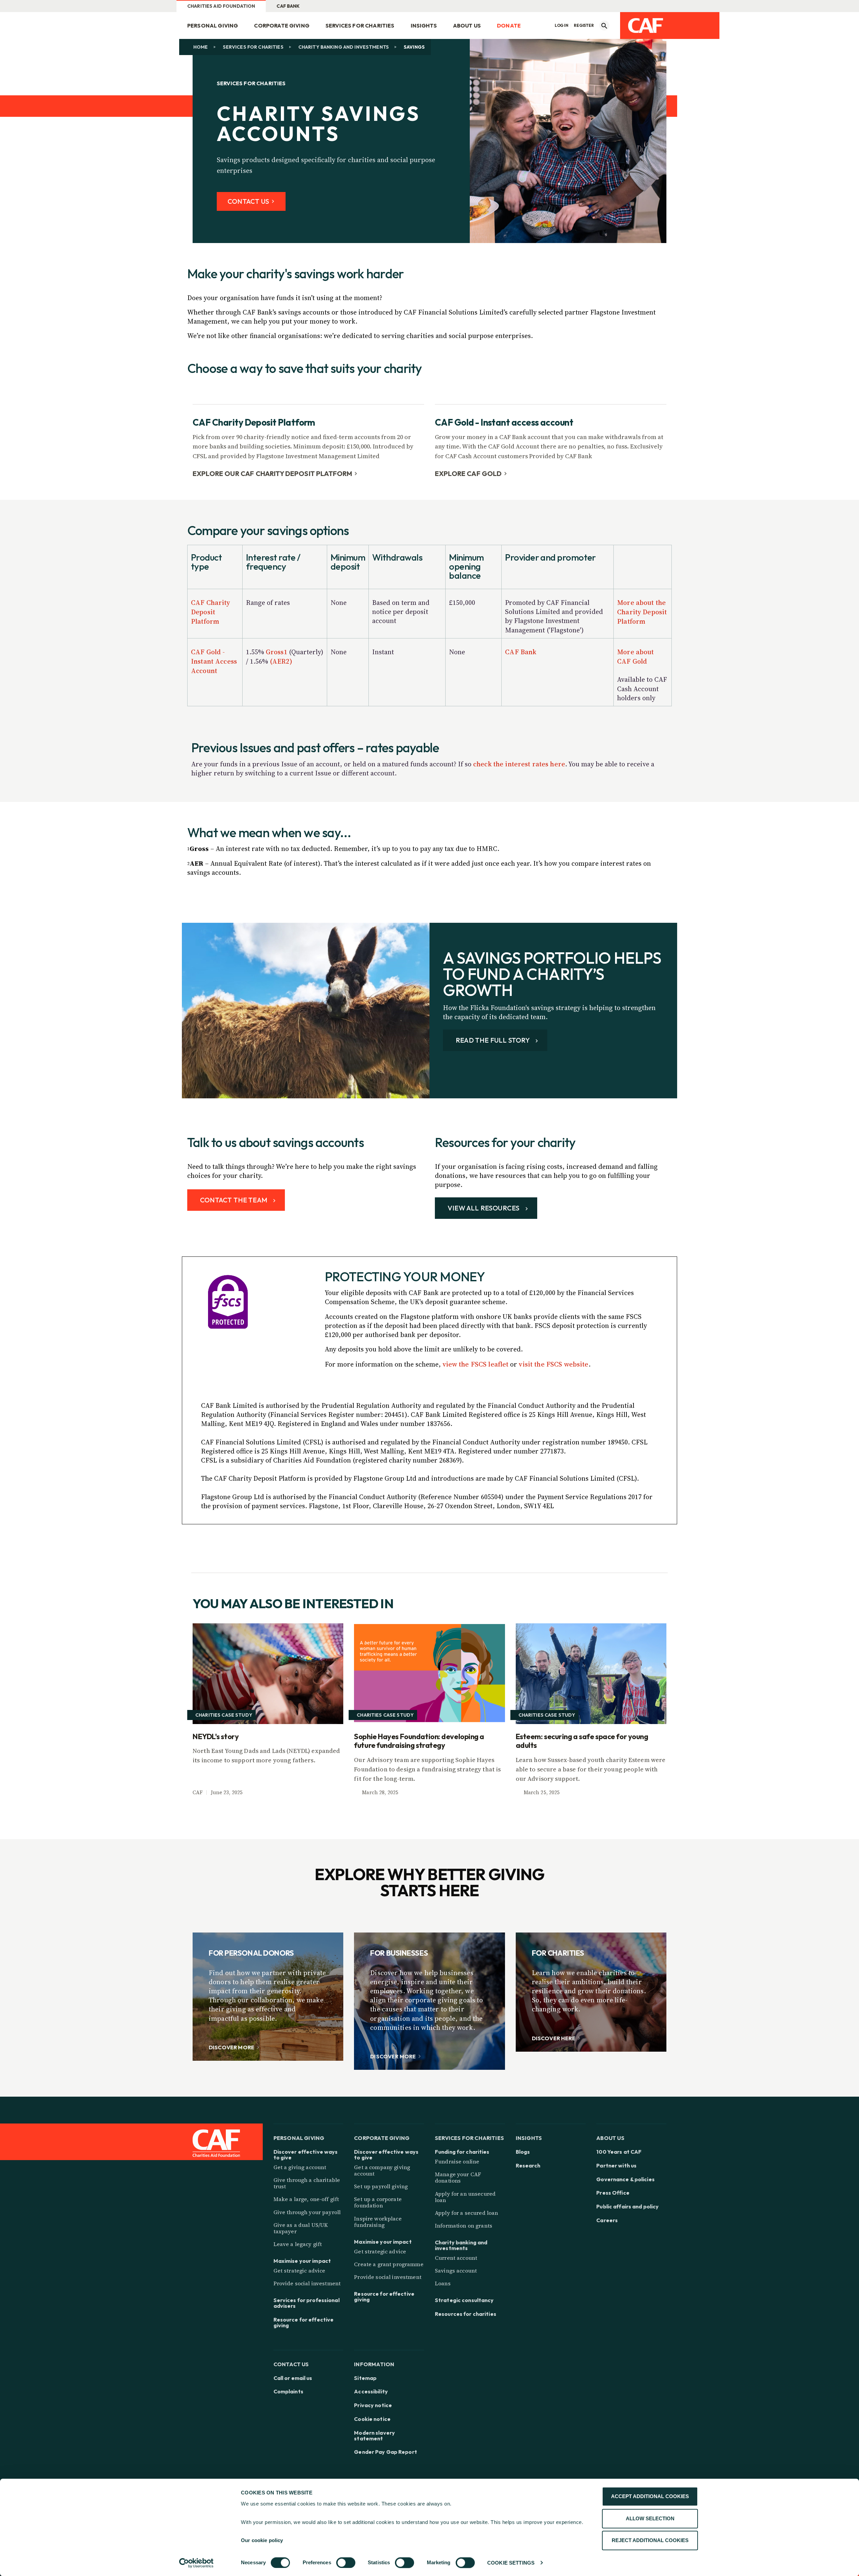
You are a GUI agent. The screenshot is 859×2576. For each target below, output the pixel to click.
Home (201, 47)
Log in (562, 26)
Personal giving (213, 26)
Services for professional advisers (307, 2303)
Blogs (523, 2152)
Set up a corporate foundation (378, 2202)
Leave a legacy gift (298, 2244)
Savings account (456, 2271)
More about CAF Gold (635, 657)
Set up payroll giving (381, 2186)
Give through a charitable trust (307, 2183)
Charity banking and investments (344, 47)
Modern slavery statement (374, 2436)
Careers (607, 2220)
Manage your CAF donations (458, 2177)
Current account (456, 2258)
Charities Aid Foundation (221, 6)
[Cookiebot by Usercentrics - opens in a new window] (196, 2563)
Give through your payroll (307, 2212)
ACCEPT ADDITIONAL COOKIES (650, 2496)
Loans (443, 2283)
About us (467, 26)
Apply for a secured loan (466, 2213)
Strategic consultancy (464, 2300)
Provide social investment (307, 2283)
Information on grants (464, 2226)
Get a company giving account (382, 2170)
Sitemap (365, 2378)
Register (584, 26)
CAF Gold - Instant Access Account (214, 661)
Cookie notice (372, 2419)
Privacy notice (373, 2405)
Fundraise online (457, 2161)
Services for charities (360, 26)
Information (374, 2364)
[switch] (346, 2563)
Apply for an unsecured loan (465, 2197)
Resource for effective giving (304, 2323)
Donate (509, 26)
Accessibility (371, 2392)
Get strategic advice (299, 2271)
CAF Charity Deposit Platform (211, 612)
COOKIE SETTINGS (511, 2563)
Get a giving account (300, 2167)
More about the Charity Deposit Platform (642, 612)
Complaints (288, 2392)
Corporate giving (282, 26)
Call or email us (293, 2378)
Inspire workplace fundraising (378, 2222)
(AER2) (281, 661)
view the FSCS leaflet (476, 1364)
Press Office (613, 2193)
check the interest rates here (519, 764)
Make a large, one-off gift (306, 2199)
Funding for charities (462, 2152)
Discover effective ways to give (306, 2155)
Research (528, 2166)
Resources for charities (466, 2314)
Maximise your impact (302, 2261)
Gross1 (276, 652)
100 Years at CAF (619, 2152)
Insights (424, 26)
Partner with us (616, 2166)
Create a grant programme (389, 2264)
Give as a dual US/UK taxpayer (301, 2228)
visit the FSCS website (553, 1364)
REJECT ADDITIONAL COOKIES (650, 2540)
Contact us (291, 2364)
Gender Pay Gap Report (386, 2452)
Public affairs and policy (627, 2207)
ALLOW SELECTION (650, 2518)
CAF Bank (288, 6)
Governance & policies (625, 2179)
